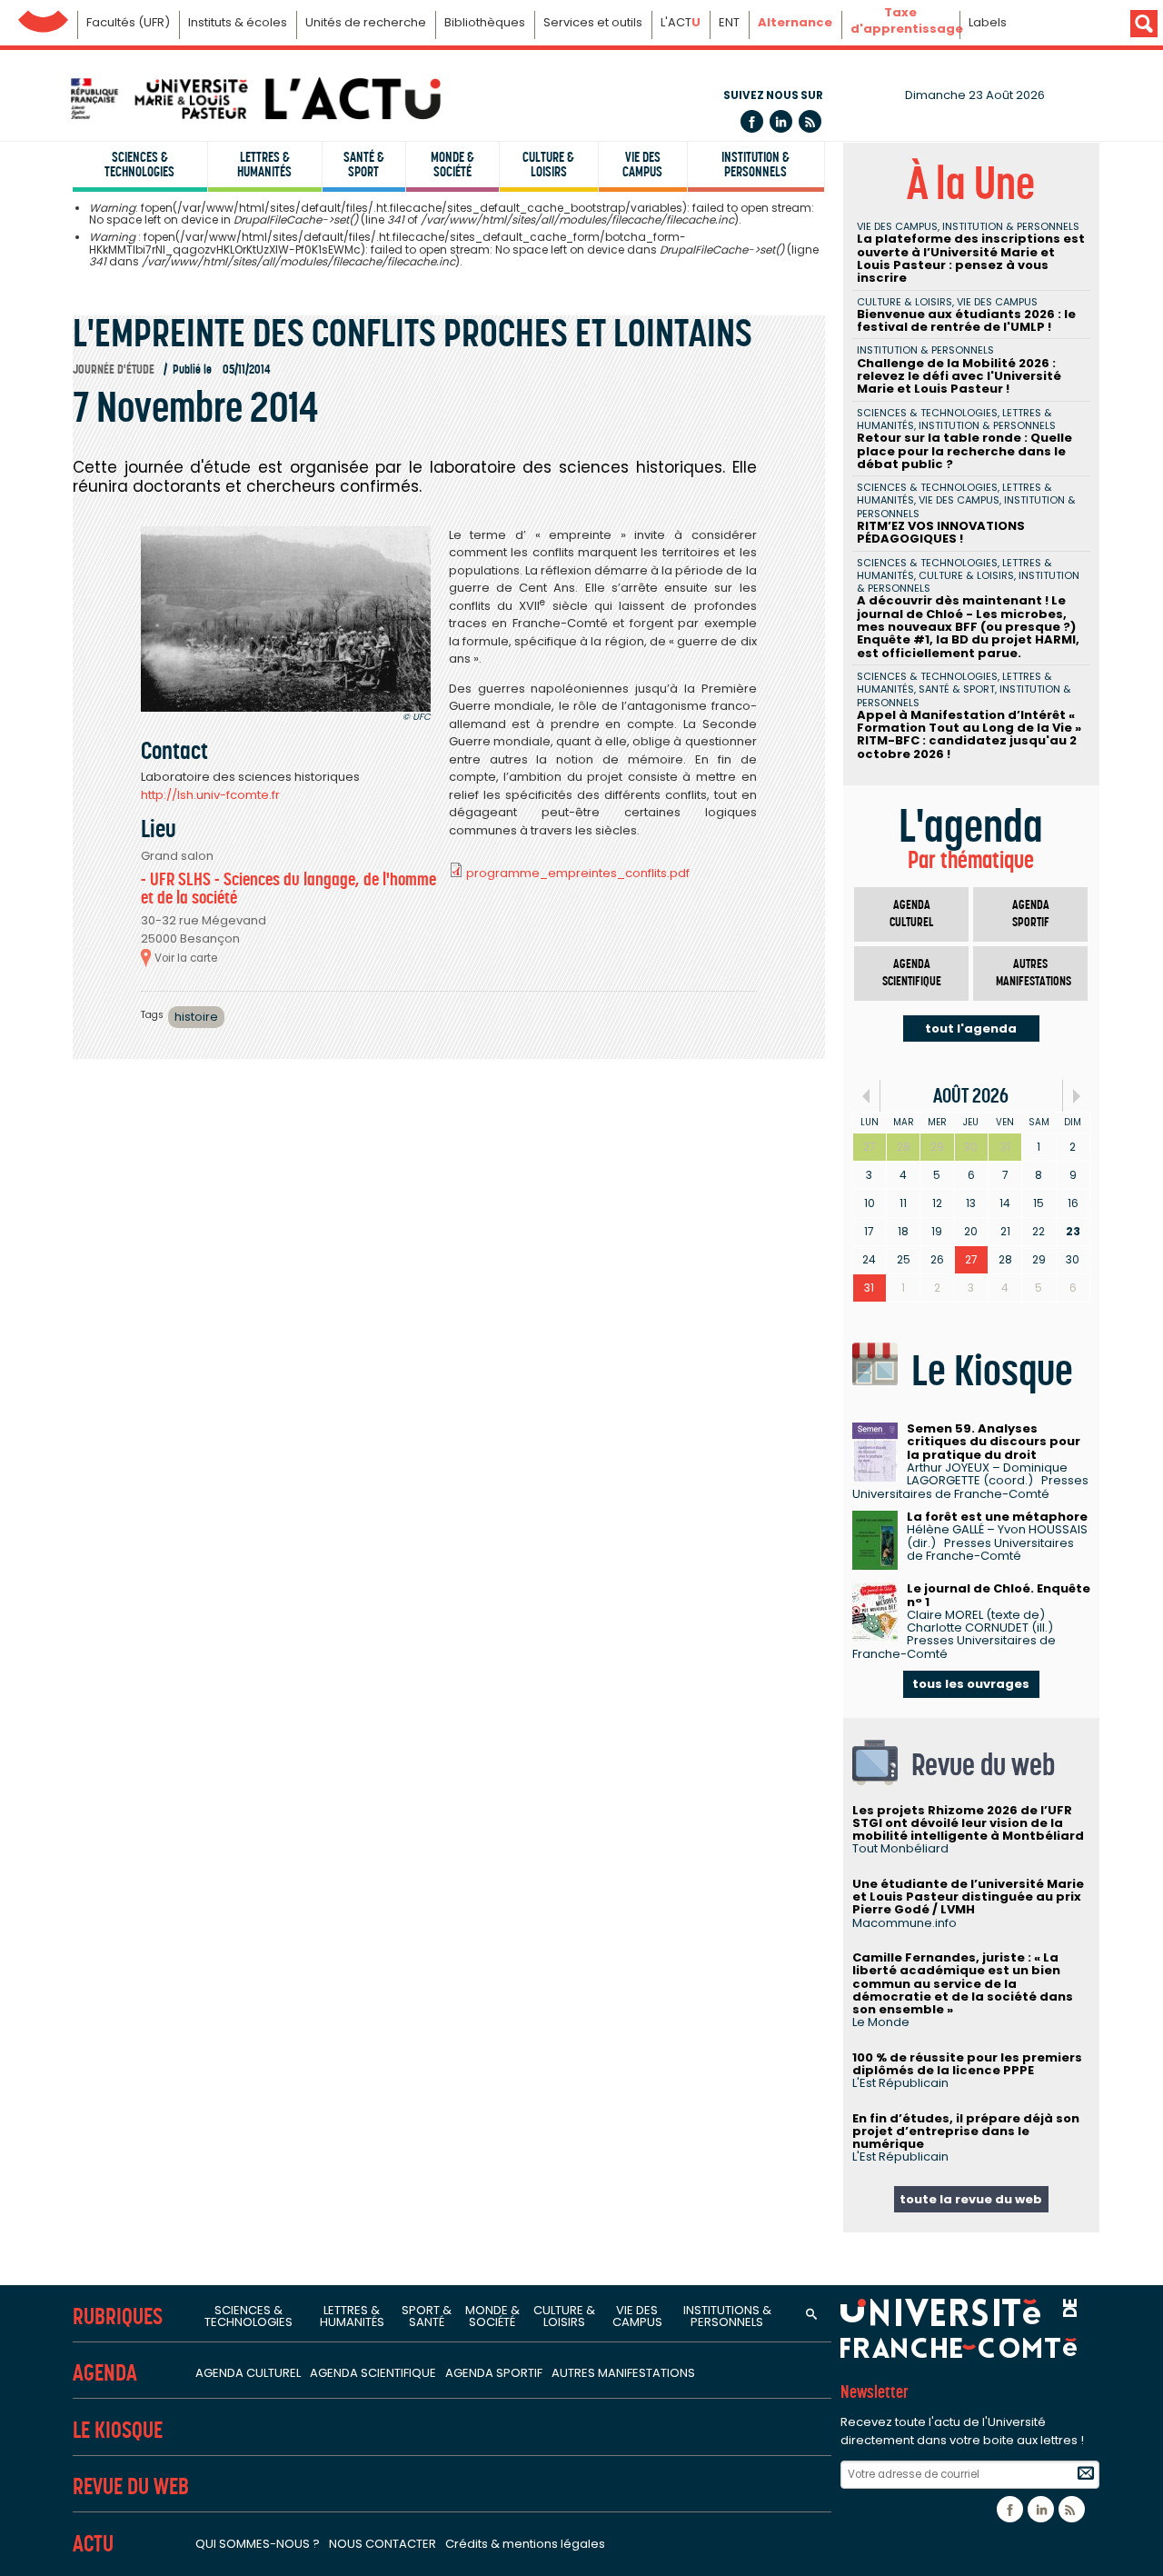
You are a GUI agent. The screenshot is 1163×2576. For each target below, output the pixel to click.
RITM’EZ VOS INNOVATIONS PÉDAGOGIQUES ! (941, 532)
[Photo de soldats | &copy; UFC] (286, 619)
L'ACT (681, 22)
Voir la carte (186, 958)
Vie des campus (642, 165)
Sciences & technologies (139, 165)
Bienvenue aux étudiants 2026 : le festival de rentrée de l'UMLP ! (966, 320)
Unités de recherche (366, 22)
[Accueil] (254, 99)
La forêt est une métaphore (997, 1517)
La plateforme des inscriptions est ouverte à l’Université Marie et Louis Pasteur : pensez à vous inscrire (971, 258)
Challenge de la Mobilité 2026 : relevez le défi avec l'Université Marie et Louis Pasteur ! (959, 376)
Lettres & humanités (264, 165)
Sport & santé (427, 2316)
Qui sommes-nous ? (258, 2544)
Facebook (752, 121)
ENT (729, 22)
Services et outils (593, 22)
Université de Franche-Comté (43, 17)
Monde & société (452, 165)
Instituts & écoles (238, 22)
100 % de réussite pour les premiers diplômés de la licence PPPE (967, 2064)
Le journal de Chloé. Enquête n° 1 (999, 1595)
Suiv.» (1076, 1096)
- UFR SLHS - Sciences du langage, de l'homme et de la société (288, 889)
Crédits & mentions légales (525, 2544)
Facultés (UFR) (128, 22)
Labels (988, 22)
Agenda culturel (911, 914)
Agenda (105, 2373)
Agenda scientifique (912, 973)
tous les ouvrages (971, 1684)
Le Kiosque (118, 2430)
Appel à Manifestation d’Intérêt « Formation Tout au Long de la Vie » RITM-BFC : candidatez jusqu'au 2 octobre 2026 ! (969, 734)
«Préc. (866, 1096)
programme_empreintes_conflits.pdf (578, 873)
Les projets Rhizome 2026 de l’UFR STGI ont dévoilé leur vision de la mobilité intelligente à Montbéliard (968, 1823)
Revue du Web (131, 2486)
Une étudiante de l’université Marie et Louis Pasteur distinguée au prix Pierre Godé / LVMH (968, 1897)
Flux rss (810, 121)
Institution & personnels (755, 165)
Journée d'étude (114, 369)
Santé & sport (364, 165)
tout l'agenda (971, 1028)
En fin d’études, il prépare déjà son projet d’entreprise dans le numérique (966, 2132)
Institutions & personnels (727, 2316)
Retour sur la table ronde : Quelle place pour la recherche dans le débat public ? (964, 451)
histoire (196, 1017)
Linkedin (781, 121)
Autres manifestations (1034, 973)
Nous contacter (383, 2544)
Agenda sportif (1031, 914)
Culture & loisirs (548, 165)
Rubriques (118, 2316)
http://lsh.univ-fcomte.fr (210, 795)
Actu (93, 2544)
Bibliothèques (485, 22)
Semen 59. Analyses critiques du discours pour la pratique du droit (994, 1442)
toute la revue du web (971, 2199)
